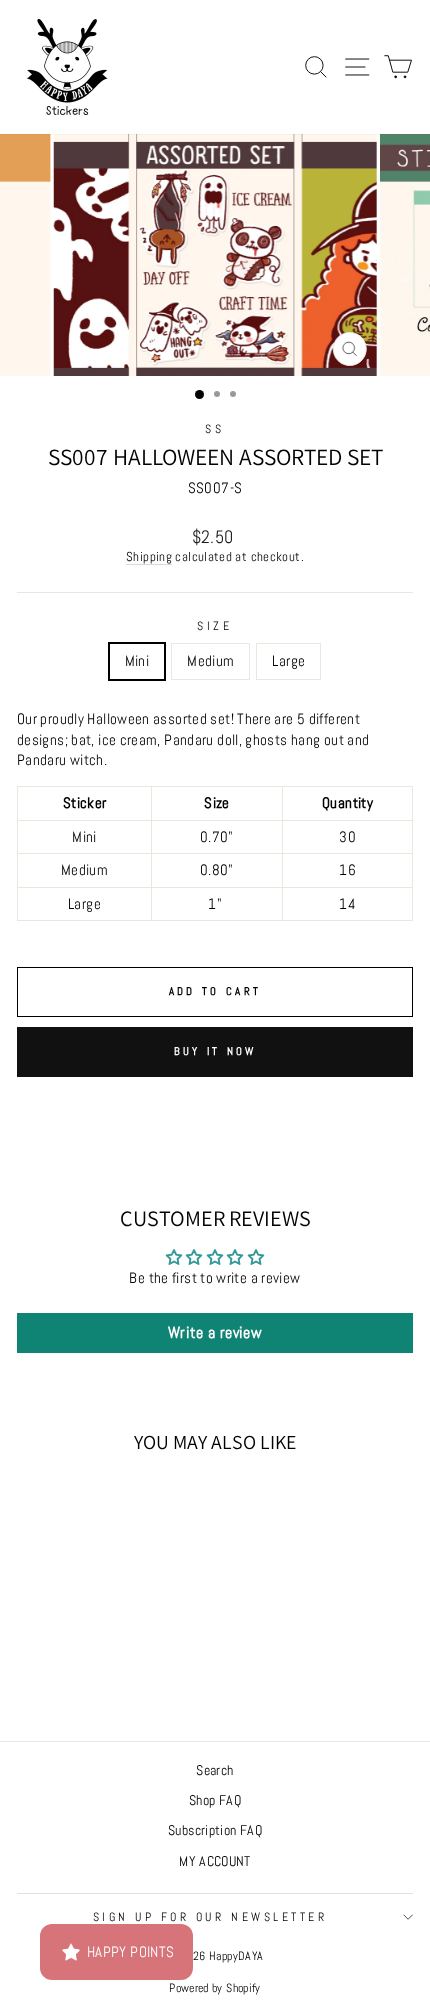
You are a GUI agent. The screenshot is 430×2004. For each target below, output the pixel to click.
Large (288, 661)
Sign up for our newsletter (210, 1916)
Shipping (149, 557)
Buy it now (215, 1051)
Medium (210, 661)
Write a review (215, 1332)
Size (214, 625)
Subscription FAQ (215, 1830)
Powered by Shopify (215, 1988)
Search (214, 1770)
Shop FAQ (215, 1800)
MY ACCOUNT (215, 1861)
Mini (137, 661)
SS (214, 428)
